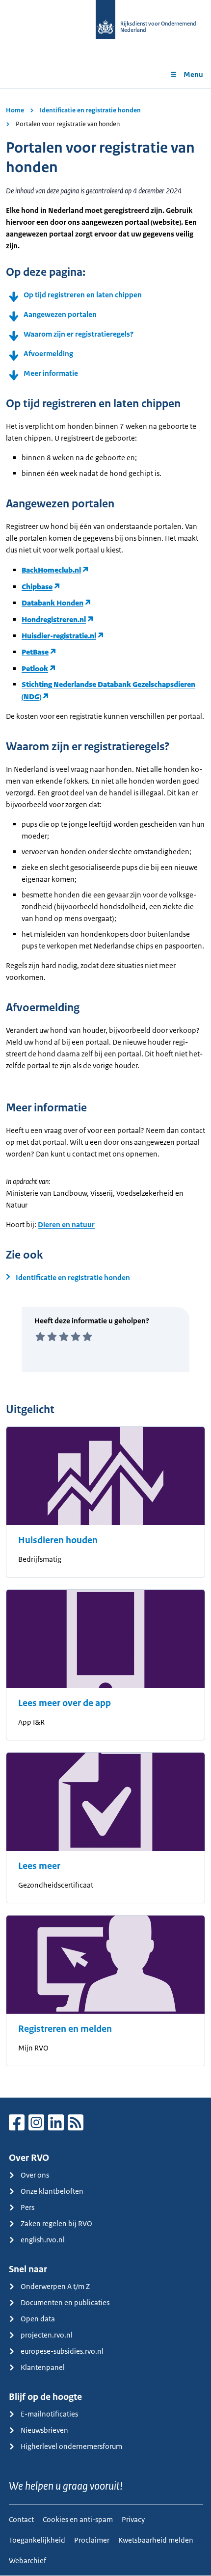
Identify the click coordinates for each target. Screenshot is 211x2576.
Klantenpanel (43, 2367)
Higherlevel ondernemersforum (71, 2446)
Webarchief (27, 2561)
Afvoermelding (48, 354)
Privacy (133, 2519)
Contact (21, 2519)
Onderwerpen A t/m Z (55, 2286)
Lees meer (39, 1866)
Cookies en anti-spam (78, 2519)
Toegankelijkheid (37, 2540)
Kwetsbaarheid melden (156, 2540)
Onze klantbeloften (52, 2191)
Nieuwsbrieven (44, 2430)
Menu (193, 74)
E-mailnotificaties (49, 2414)
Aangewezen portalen (60, 314)
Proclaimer (92, 2540)
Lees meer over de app (65, 1703)
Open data (38, 2319)
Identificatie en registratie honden (90, 110)
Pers (27, 2207)
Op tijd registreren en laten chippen (83, 295)
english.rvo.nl (43, 2240)
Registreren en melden (65, 2029)
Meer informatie (51, 373)
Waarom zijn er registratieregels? (79, 334)
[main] (105, 1093)
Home (15, 110)
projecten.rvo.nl (47, 2335)
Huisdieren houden (58, 1540)
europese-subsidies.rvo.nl (62, 2351)
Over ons (35, 2175)
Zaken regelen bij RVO (56, 2223)
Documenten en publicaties (65, 2302)
